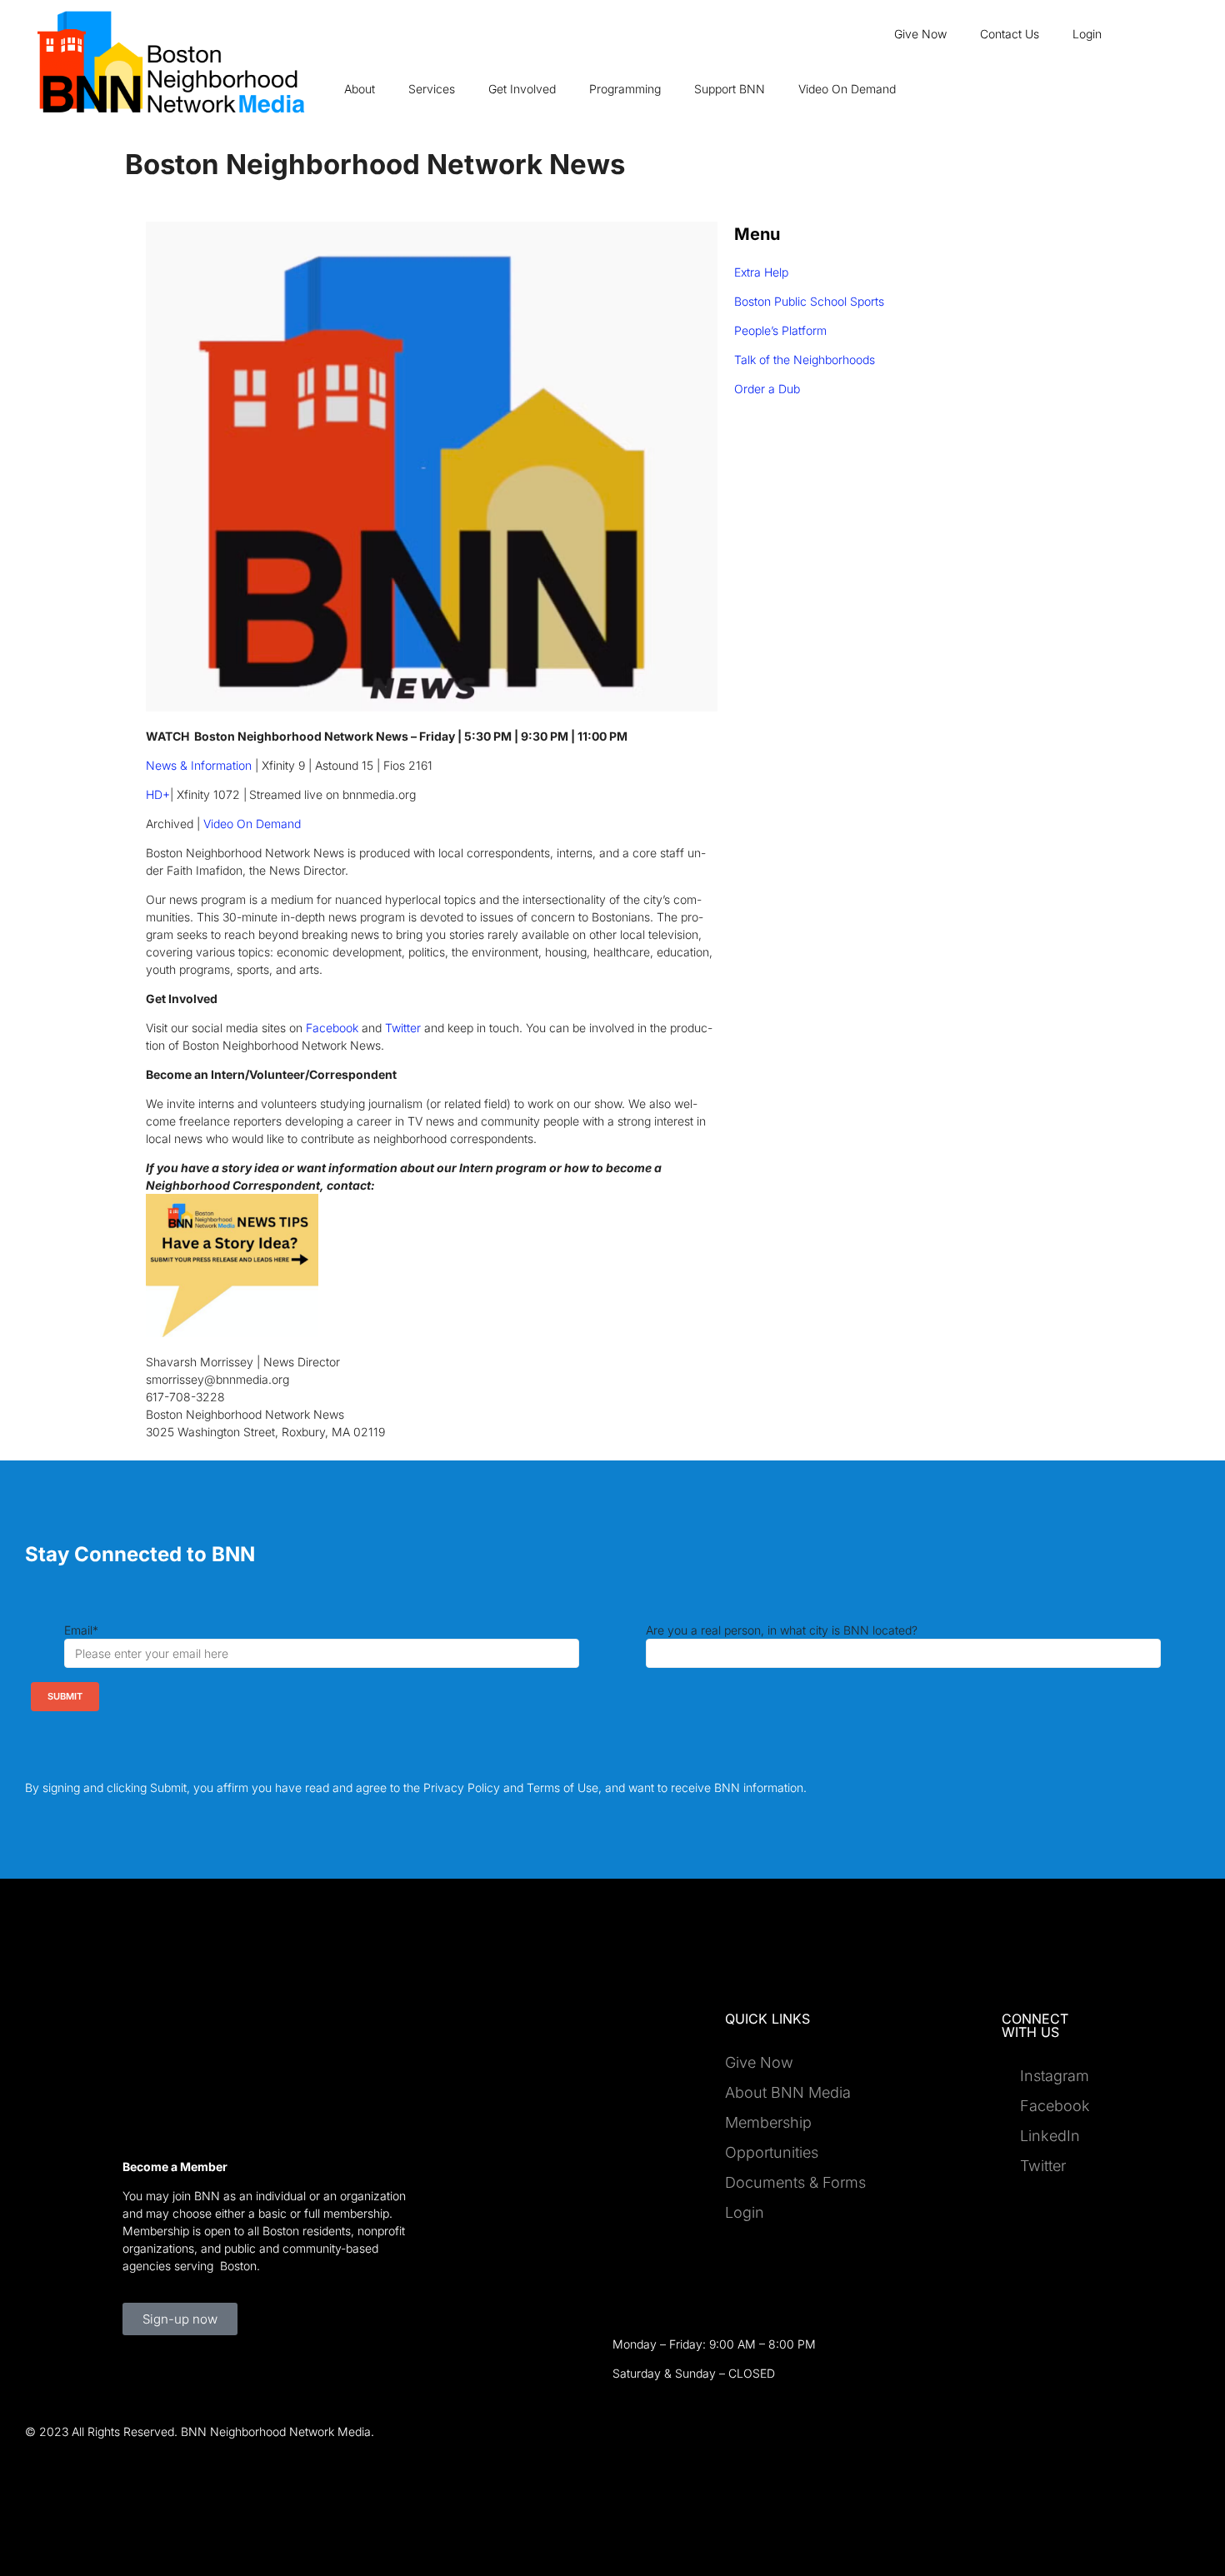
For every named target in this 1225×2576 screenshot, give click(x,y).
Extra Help (761, 272)
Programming (625, 89)
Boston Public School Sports (809, 301)
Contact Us (1010, 34)
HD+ (158, 794)
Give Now (920, 34)
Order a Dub (767, 389)
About (360, 89)
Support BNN (730, 89)
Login (1087, 34)
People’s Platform (780, 330)
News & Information (199, 765)
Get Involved (522, 89)
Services (432, 89)
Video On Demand (847, 89)
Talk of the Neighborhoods (805, 359)
